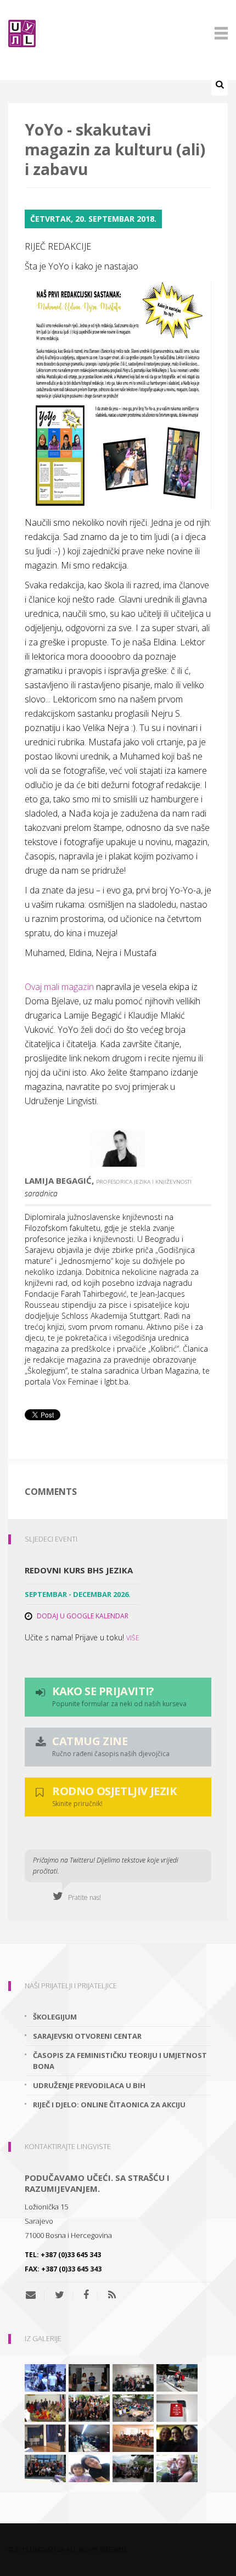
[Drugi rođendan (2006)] (45, 2437)
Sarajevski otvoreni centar (87, 2036)
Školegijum (55, 2017)
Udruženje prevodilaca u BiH (89, 2085)
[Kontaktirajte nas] (35, 2295)
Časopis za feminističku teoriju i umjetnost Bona (120, 2061)
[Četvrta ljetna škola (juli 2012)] (133, 2437)
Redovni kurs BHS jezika (79, 1570)
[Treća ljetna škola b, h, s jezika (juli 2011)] (133, 2467)
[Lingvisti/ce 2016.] (89, 2407)
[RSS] (112, 2295)
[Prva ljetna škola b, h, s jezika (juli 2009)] (45, 2377)
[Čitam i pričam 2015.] (177, 2437)
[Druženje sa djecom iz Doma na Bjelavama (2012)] (89, 2467)
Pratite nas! (82, 1897)
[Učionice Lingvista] (177, 2407)
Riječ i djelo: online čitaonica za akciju (109, 2105)
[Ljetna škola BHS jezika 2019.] (133, 2407)
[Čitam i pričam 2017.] (177, 2377)
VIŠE (133, 1638)
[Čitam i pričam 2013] (177, 2467)
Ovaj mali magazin (59, 987)
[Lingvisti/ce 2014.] (89, 2377)
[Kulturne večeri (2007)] (45, 2407)
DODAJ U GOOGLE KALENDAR (83, 1616)
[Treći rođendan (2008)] (89, 2437)
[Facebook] (86, 2295)
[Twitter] (60, 2295)
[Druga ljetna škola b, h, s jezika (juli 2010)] (45, 2467)
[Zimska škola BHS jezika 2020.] (133, 2377)
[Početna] (118, 33)
